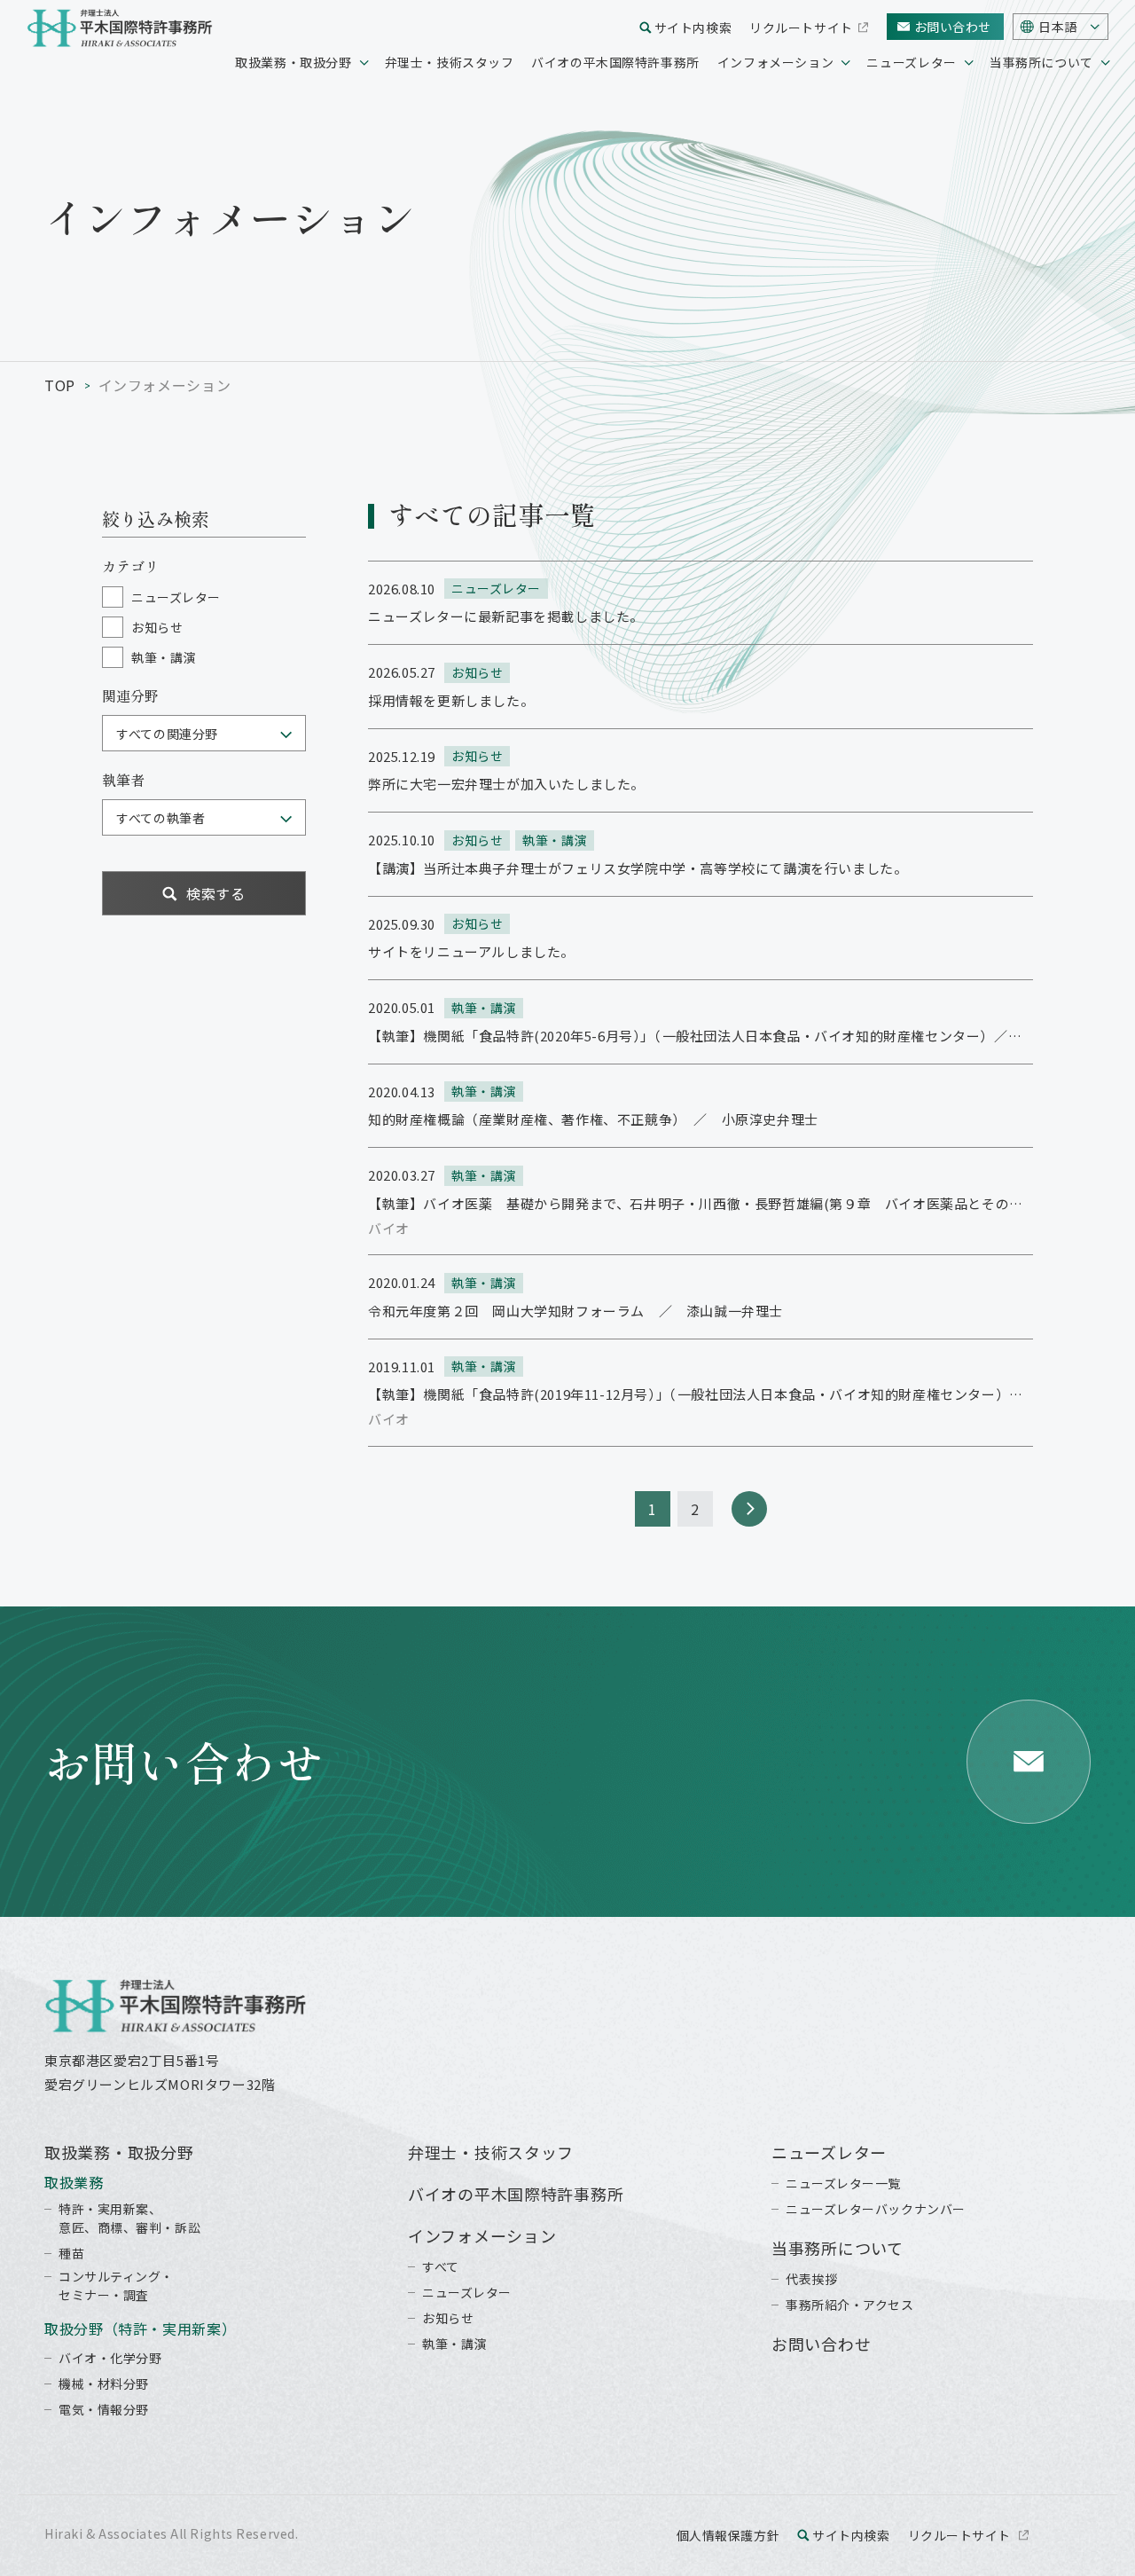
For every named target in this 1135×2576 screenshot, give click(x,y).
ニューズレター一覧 (843, 2183)
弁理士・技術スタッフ (450, 62)
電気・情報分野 (104, 2409)
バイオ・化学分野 (110, 2358)
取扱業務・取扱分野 (294, 62)
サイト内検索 (693, 27)
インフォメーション (776, 62)
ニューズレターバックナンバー (876, 2209)
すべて (441, 2266)
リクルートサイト (801, 27)
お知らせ (448, 2318)
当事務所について (1041, 62)
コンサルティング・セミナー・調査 (116, 2285)
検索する (216, 893)
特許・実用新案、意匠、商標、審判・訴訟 (129, 2218)
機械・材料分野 (104, 2384)
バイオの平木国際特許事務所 (615, 62)
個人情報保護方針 (728, 2535)
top (60, 385)
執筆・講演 (454, 2344)
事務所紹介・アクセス (850, 2305)
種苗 (71, 2253)
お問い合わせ (953, 27)
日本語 (1058, 27)
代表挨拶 (811, 2279)
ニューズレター (911, 62)
